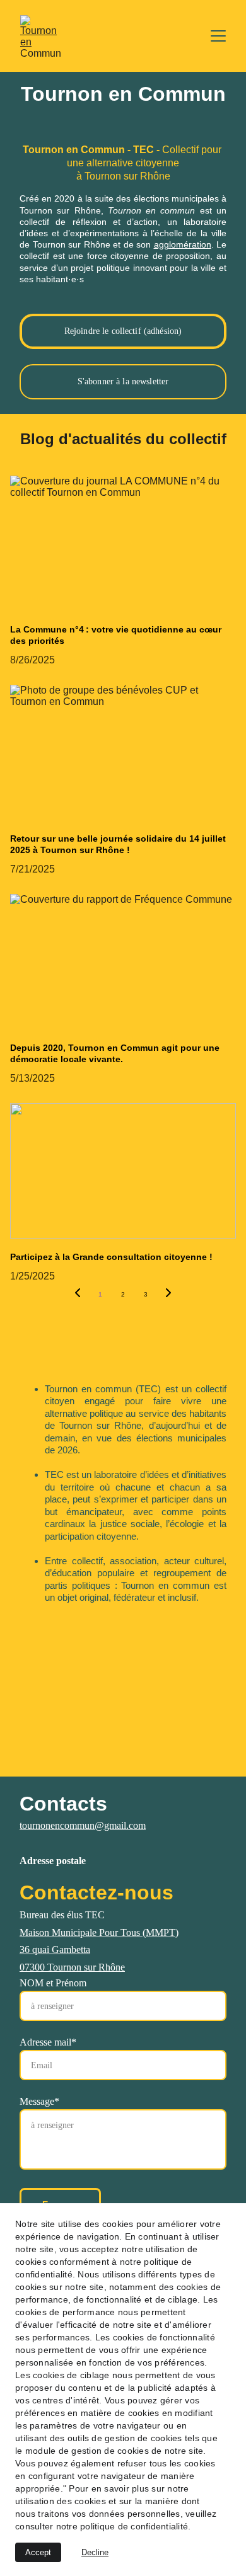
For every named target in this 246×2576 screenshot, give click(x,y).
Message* (39, 2101)
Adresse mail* (48, 2042)
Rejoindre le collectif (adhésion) (123, 331)
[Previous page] (78, 1295)
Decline (95, 2552)
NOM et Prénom (53, 1983)
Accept (38, 2552)
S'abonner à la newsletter (123, 381)
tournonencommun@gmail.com (83, 1825)
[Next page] (168, 1295)
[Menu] (218, 36)
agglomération (183, 244)
